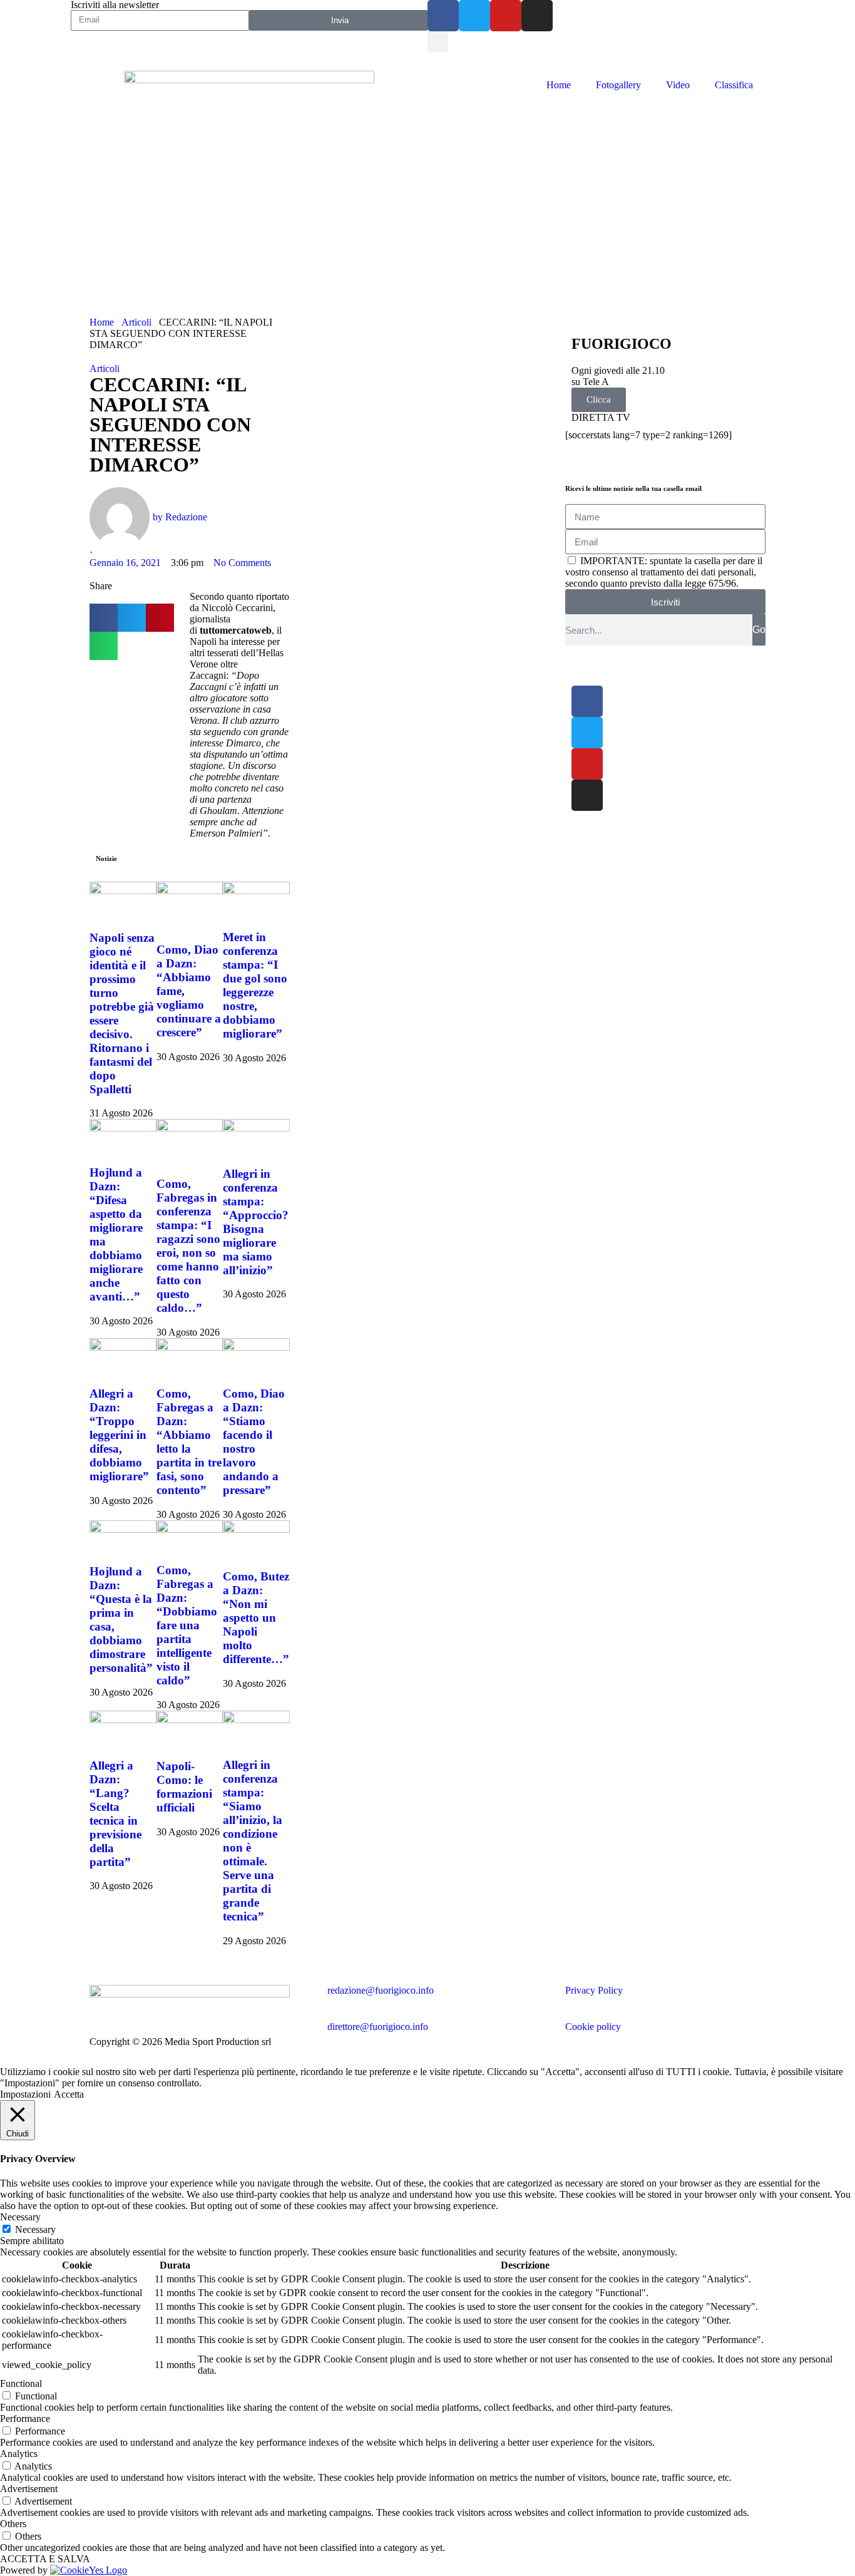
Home (559, 85)
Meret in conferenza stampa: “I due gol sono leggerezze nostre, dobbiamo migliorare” (255, 985)
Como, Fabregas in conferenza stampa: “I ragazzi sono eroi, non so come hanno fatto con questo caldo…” (188, 1246)
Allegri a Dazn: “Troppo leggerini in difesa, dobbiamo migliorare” (119, 1435)
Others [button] (13, 2524)
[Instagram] (537, 16)
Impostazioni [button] (25, 2094)
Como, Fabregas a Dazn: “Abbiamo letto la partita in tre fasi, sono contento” (189, 1442)
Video (678, 85)
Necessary (35, 2229)
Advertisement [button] (29, 2489)
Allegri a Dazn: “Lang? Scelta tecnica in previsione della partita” (115, 1814)
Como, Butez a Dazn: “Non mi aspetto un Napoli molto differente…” (256, 1618)
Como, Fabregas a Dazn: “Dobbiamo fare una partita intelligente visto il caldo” (187, 1625)
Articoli (136, 322)
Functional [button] (21, 2383)
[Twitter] (474, 16)
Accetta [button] (69, 2094)
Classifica (734, 85)
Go (759, 630)
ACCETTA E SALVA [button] (45, 2559)
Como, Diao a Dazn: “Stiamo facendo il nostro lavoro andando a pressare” (254, 1442)
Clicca (599, 399)
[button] (438, 42)
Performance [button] (25, 2419)
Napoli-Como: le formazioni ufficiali (184, 1787)
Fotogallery (618, 85)
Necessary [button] (20, 2217)
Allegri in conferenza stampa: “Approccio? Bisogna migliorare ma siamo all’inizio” (256, 1222)
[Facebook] (443, 16)
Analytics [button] (19, 2454)
